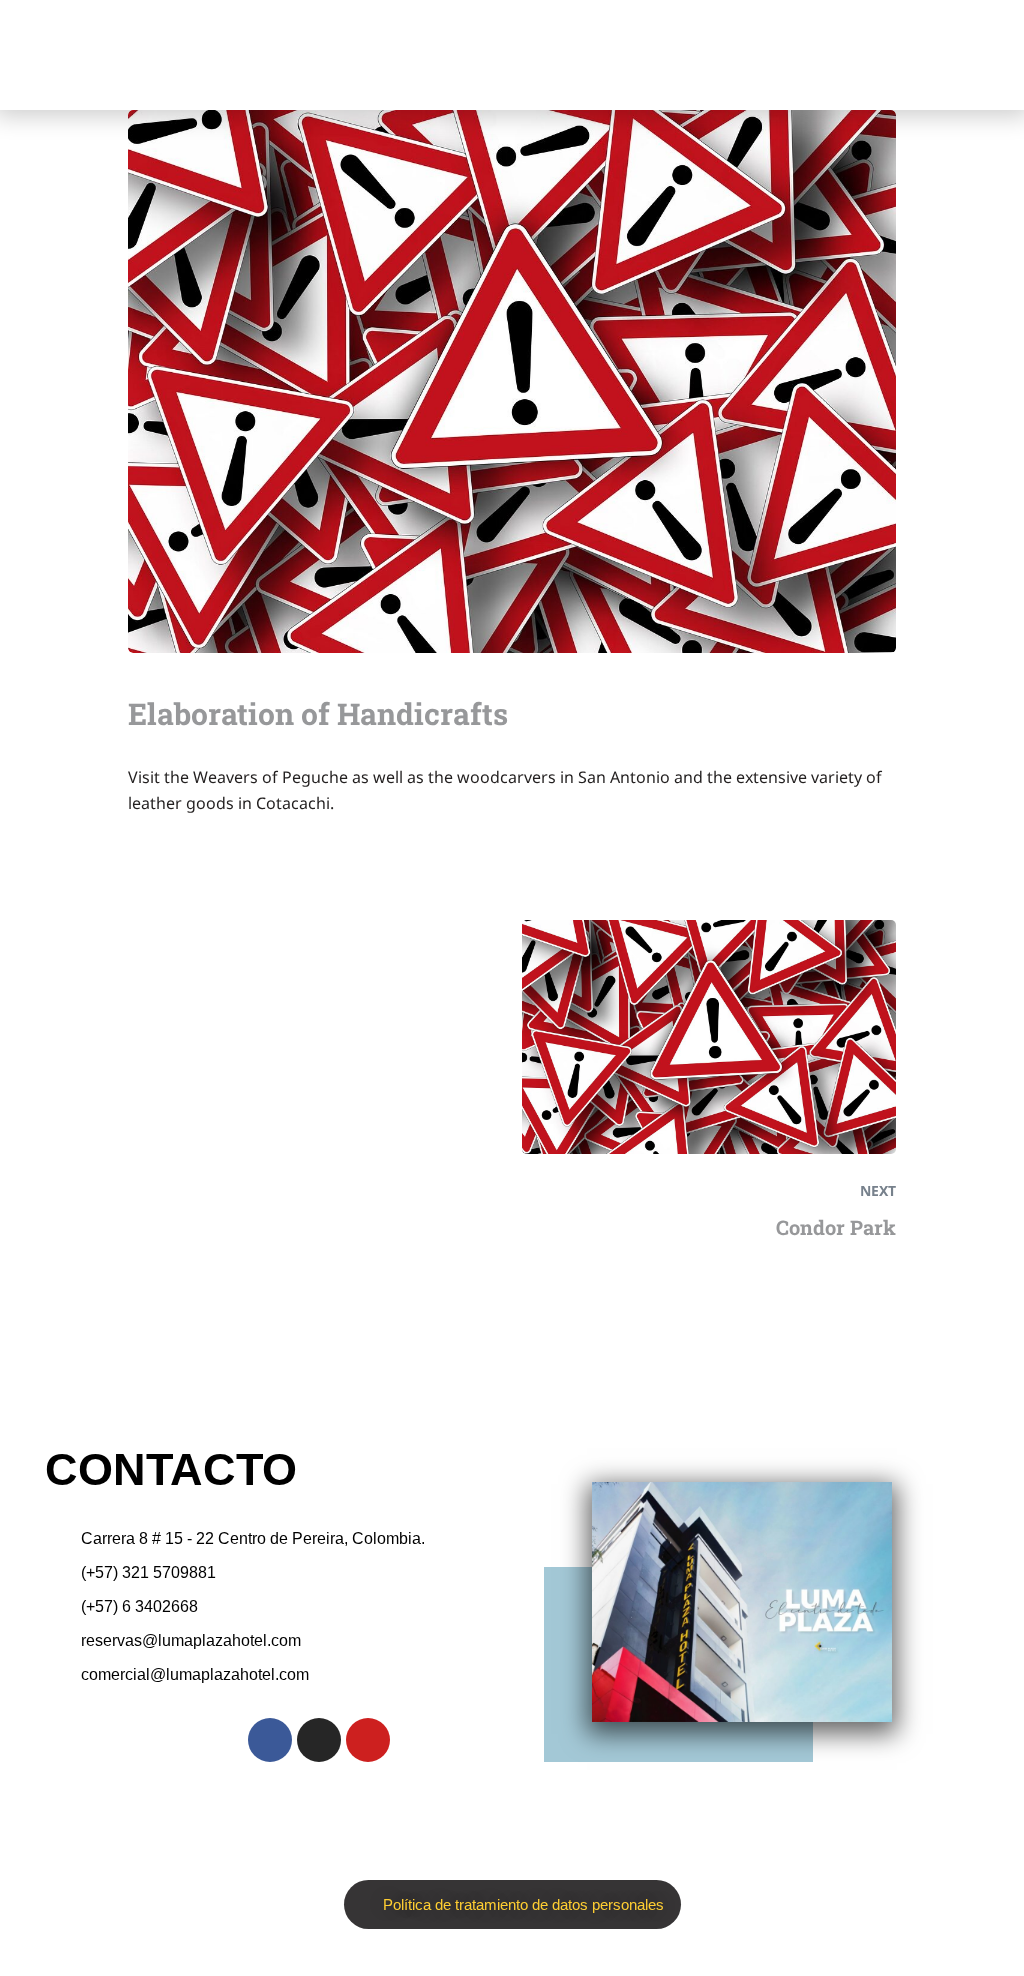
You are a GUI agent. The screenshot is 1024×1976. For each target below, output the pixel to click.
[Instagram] (319, 1740)
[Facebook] (270, 1740)
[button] (780, 55)
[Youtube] (368, 1740)
